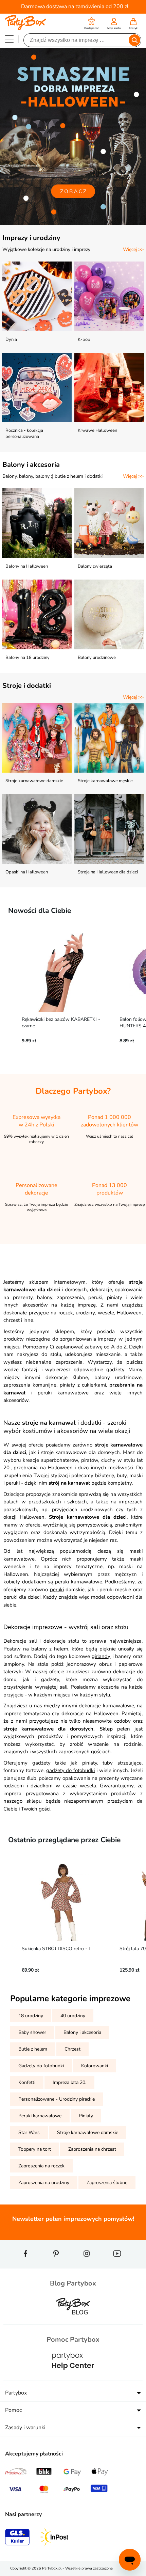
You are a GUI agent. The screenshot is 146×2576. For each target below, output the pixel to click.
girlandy (101, 1656)
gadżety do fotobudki (71, 1770)
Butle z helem (33, 2049)
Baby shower (32, 2032)
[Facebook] (25, 2266)
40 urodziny (73, 2016)
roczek (66, 1313)
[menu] (9, 39)
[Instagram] (87, 2266)
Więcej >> (133, 249)
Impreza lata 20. (69, 2082)
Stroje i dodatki (27, 686)
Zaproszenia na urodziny (44, 2183)
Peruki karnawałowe (40, 2116)
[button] (92, 24)
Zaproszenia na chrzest (92, 2149)
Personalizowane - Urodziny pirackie (57, 2099)
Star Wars (29, 2132)
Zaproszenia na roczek (41, 2166)
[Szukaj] (134, 40)
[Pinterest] (56, 2266)
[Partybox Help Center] (73, 2376)
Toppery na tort (35, 2149)
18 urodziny (31, 2016)
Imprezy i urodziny (31, 238)
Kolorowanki (95, 2066)
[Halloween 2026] (73, 136)
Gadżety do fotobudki (41, 2066)
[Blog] (73, 2320)
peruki (57, 1590)
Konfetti (27, 2082)
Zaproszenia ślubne (107, 2183)
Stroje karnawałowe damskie (88, 2132)
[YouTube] (117, 2266)
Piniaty (86, 2116)
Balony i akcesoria (31, 465)
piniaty (67, 1385)
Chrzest (72, 2049)
